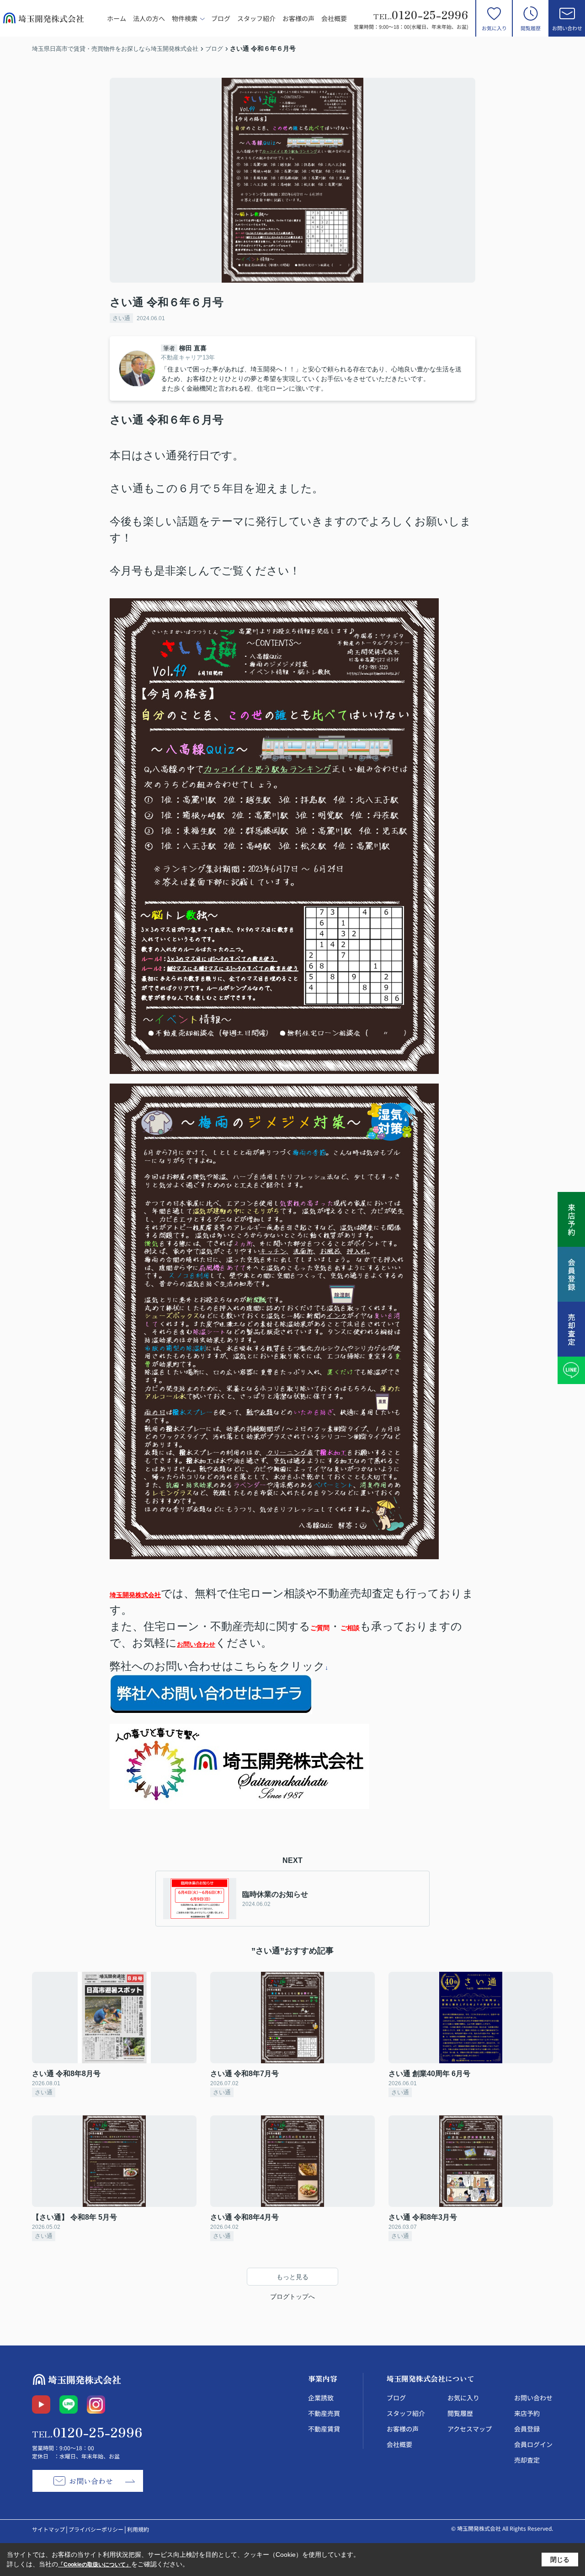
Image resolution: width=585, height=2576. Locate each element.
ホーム (117, 18)
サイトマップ (48, 2529)
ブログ (221, 18)
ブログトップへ (292, 2297)
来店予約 (527, 2413)
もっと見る (292, 2277)
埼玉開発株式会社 (135, 1595)
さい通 (121, 318)
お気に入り (494, 28)
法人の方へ (149, 18)
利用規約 (138, 2529)
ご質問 (320, 1628)
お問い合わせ (567, 28)
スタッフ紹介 (256, 18)
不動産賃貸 (324, 2429)
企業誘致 (321, 2398)
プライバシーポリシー (96, 2529)
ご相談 (350, 1628)
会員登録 (527, 2429)
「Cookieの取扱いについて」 (95, 2565)
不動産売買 (324, 2413)
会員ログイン (533, 2444)
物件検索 (185, 18)
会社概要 (334, 18)
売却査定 (527, 2460)
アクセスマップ (470, 2429)
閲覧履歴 (531, 28)
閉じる (560, 2560)
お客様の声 (298, 18)
